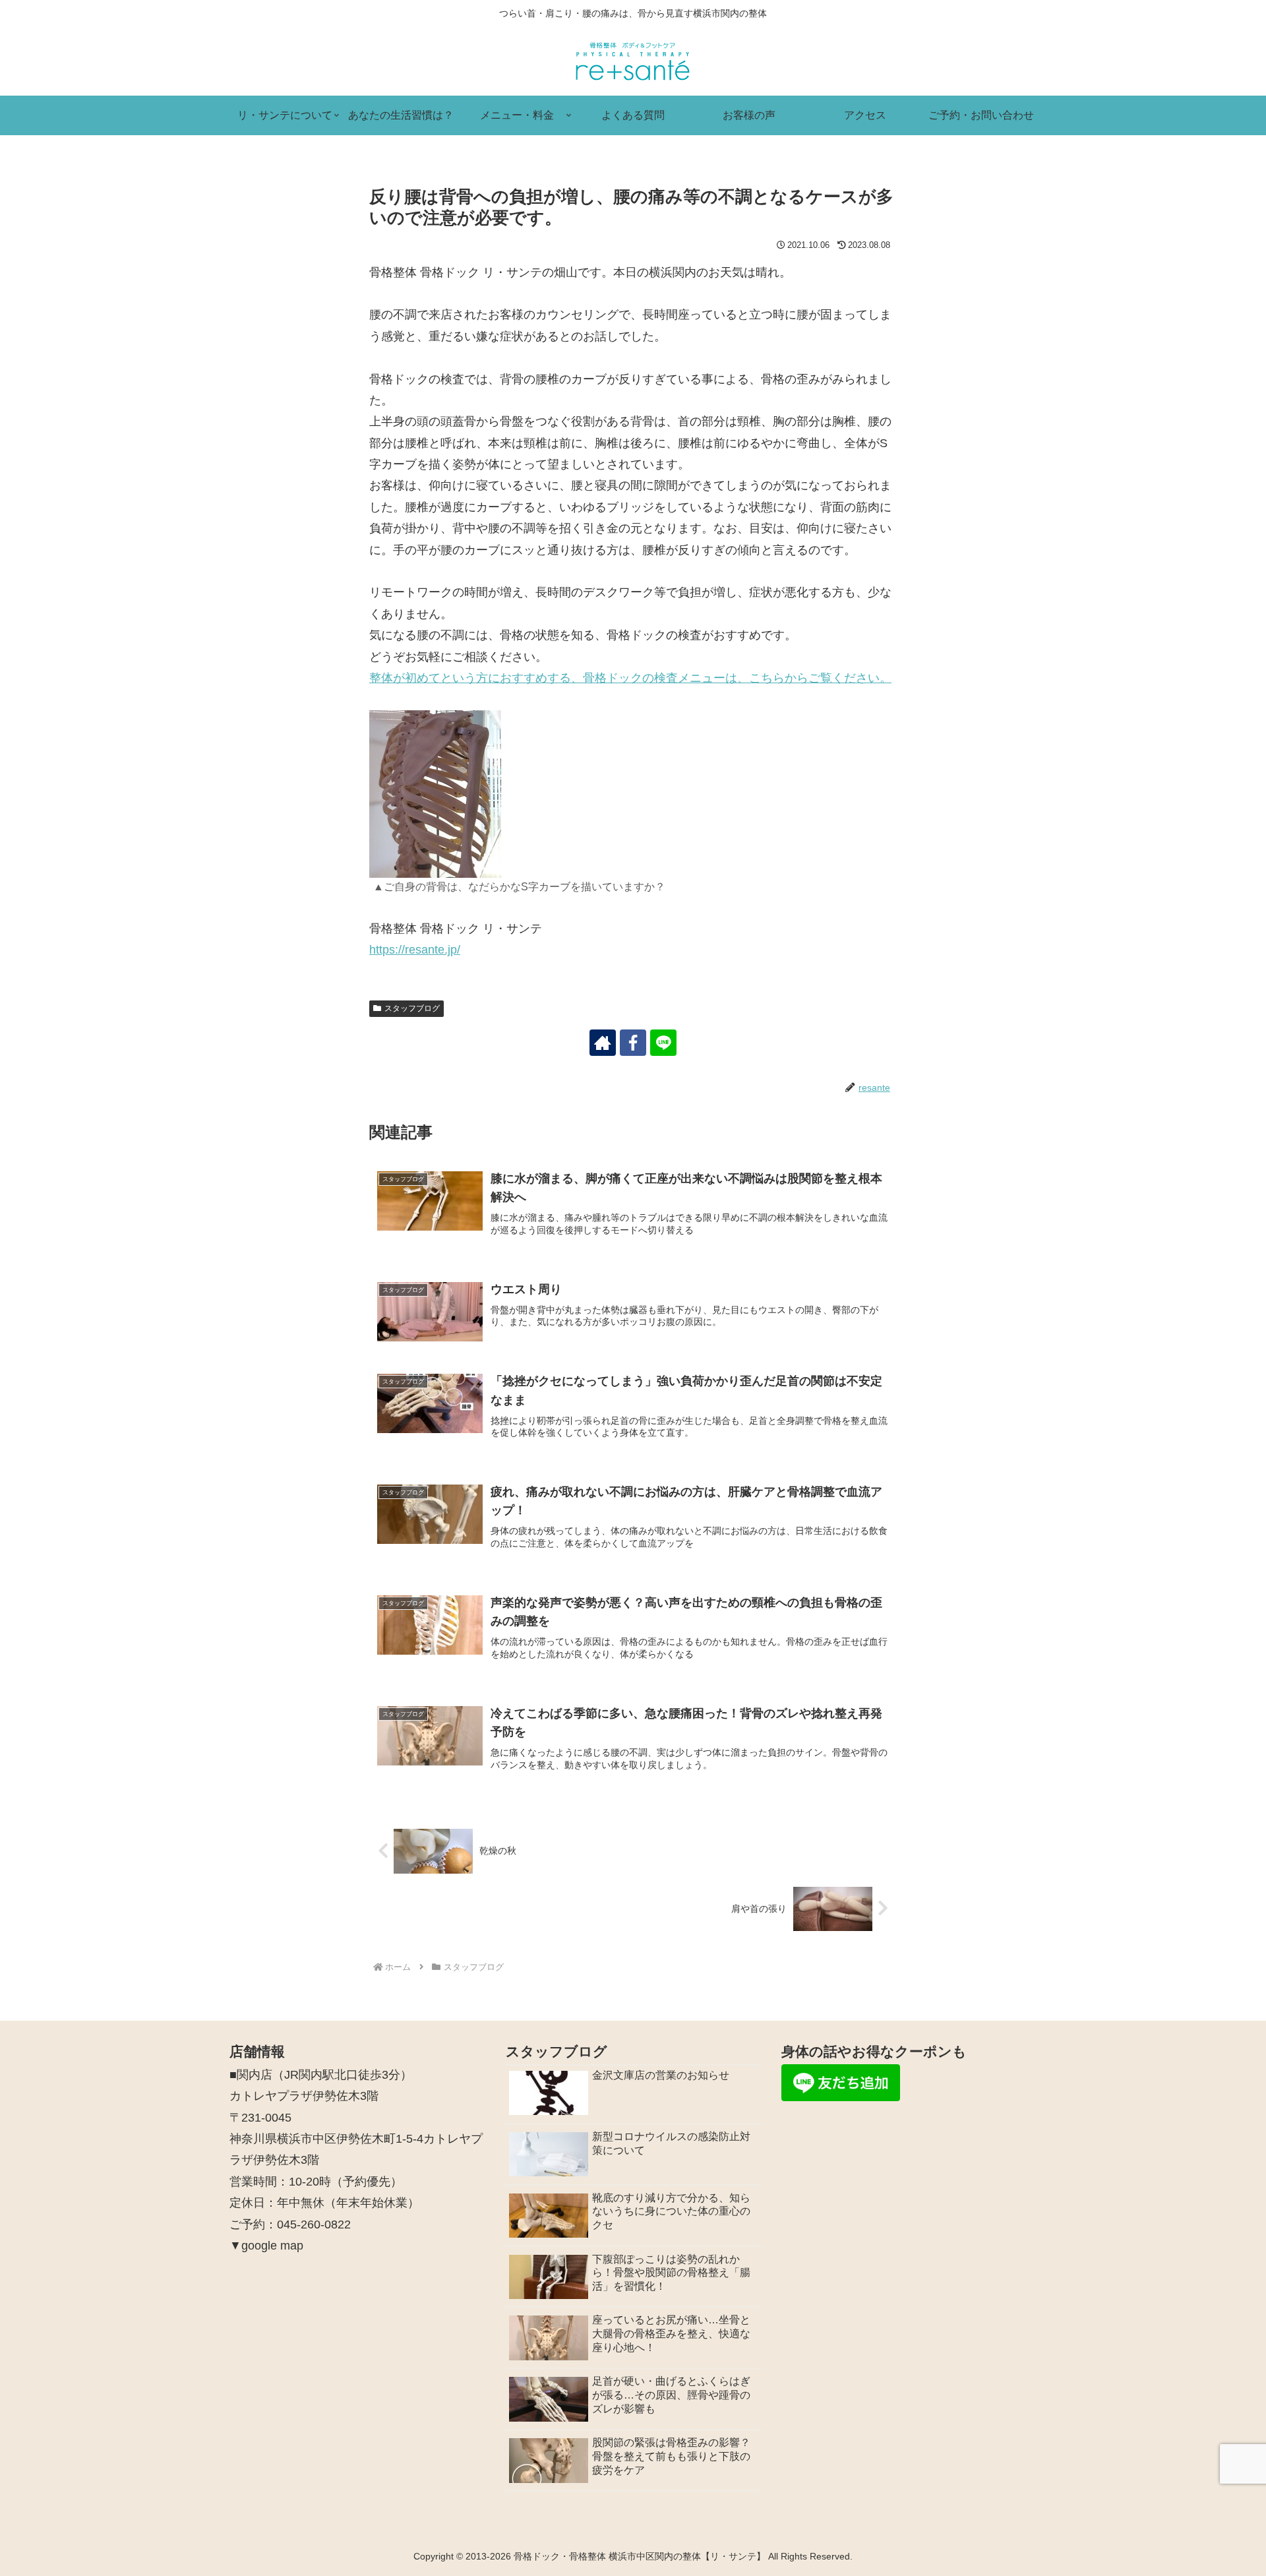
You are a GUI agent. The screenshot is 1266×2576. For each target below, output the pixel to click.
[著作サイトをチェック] (603, 1043)
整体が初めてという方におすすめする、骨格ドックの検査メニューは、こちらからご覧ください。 (630, 678)
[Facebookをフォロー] (633, 1043)
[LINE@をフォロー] (663, 1043)
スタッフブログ (412, 1008)
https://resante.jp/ (415, 950)
